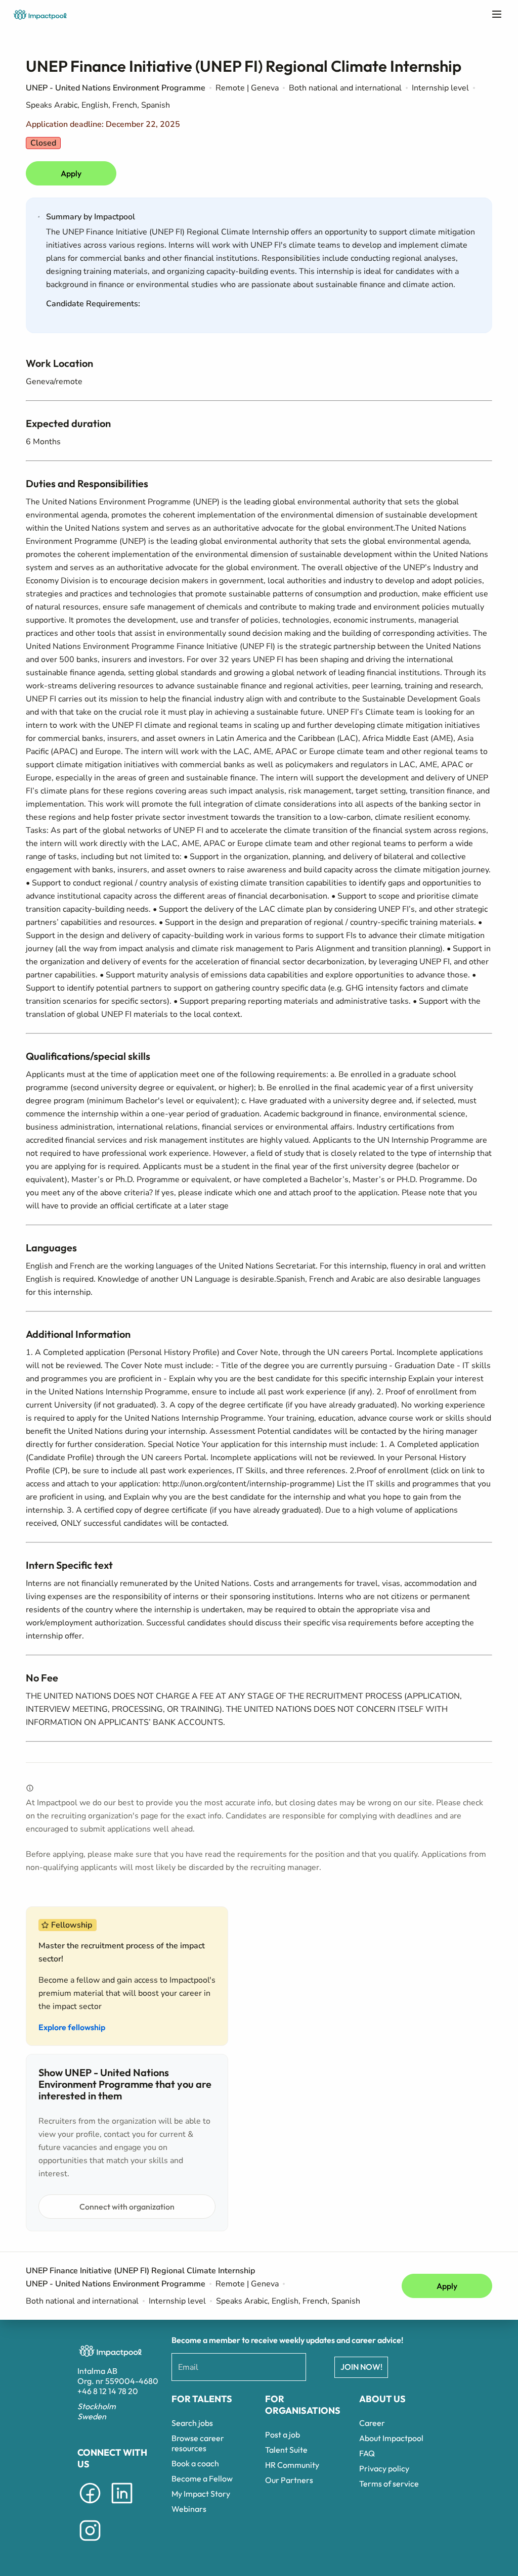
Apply (71, 173)
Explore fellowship (72, 2027)
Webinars (189, 2509)
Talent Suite (286, 2450)
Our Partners (289, 2480)
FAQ (367, 2453)
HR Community (292, 2465)
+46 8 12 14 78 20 (108, 2391)
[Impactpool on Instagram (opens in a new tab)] (90, 2543)
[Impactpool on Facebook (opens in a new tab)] (90, 2505)
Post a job (283, 2434)
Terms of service (389, 2484)
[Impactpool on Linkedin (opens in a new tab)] (122, 2505)
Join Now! (361, 2367)
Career (372, 2423)
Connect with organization (127, 2207)
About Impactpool (391, 2438)
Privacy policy (384, 2468)
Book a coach (195, 2463)
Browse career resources (198, 2443)
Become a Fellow (202, 2478)
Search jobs (192, 2423)
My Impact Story (201, 2494)
